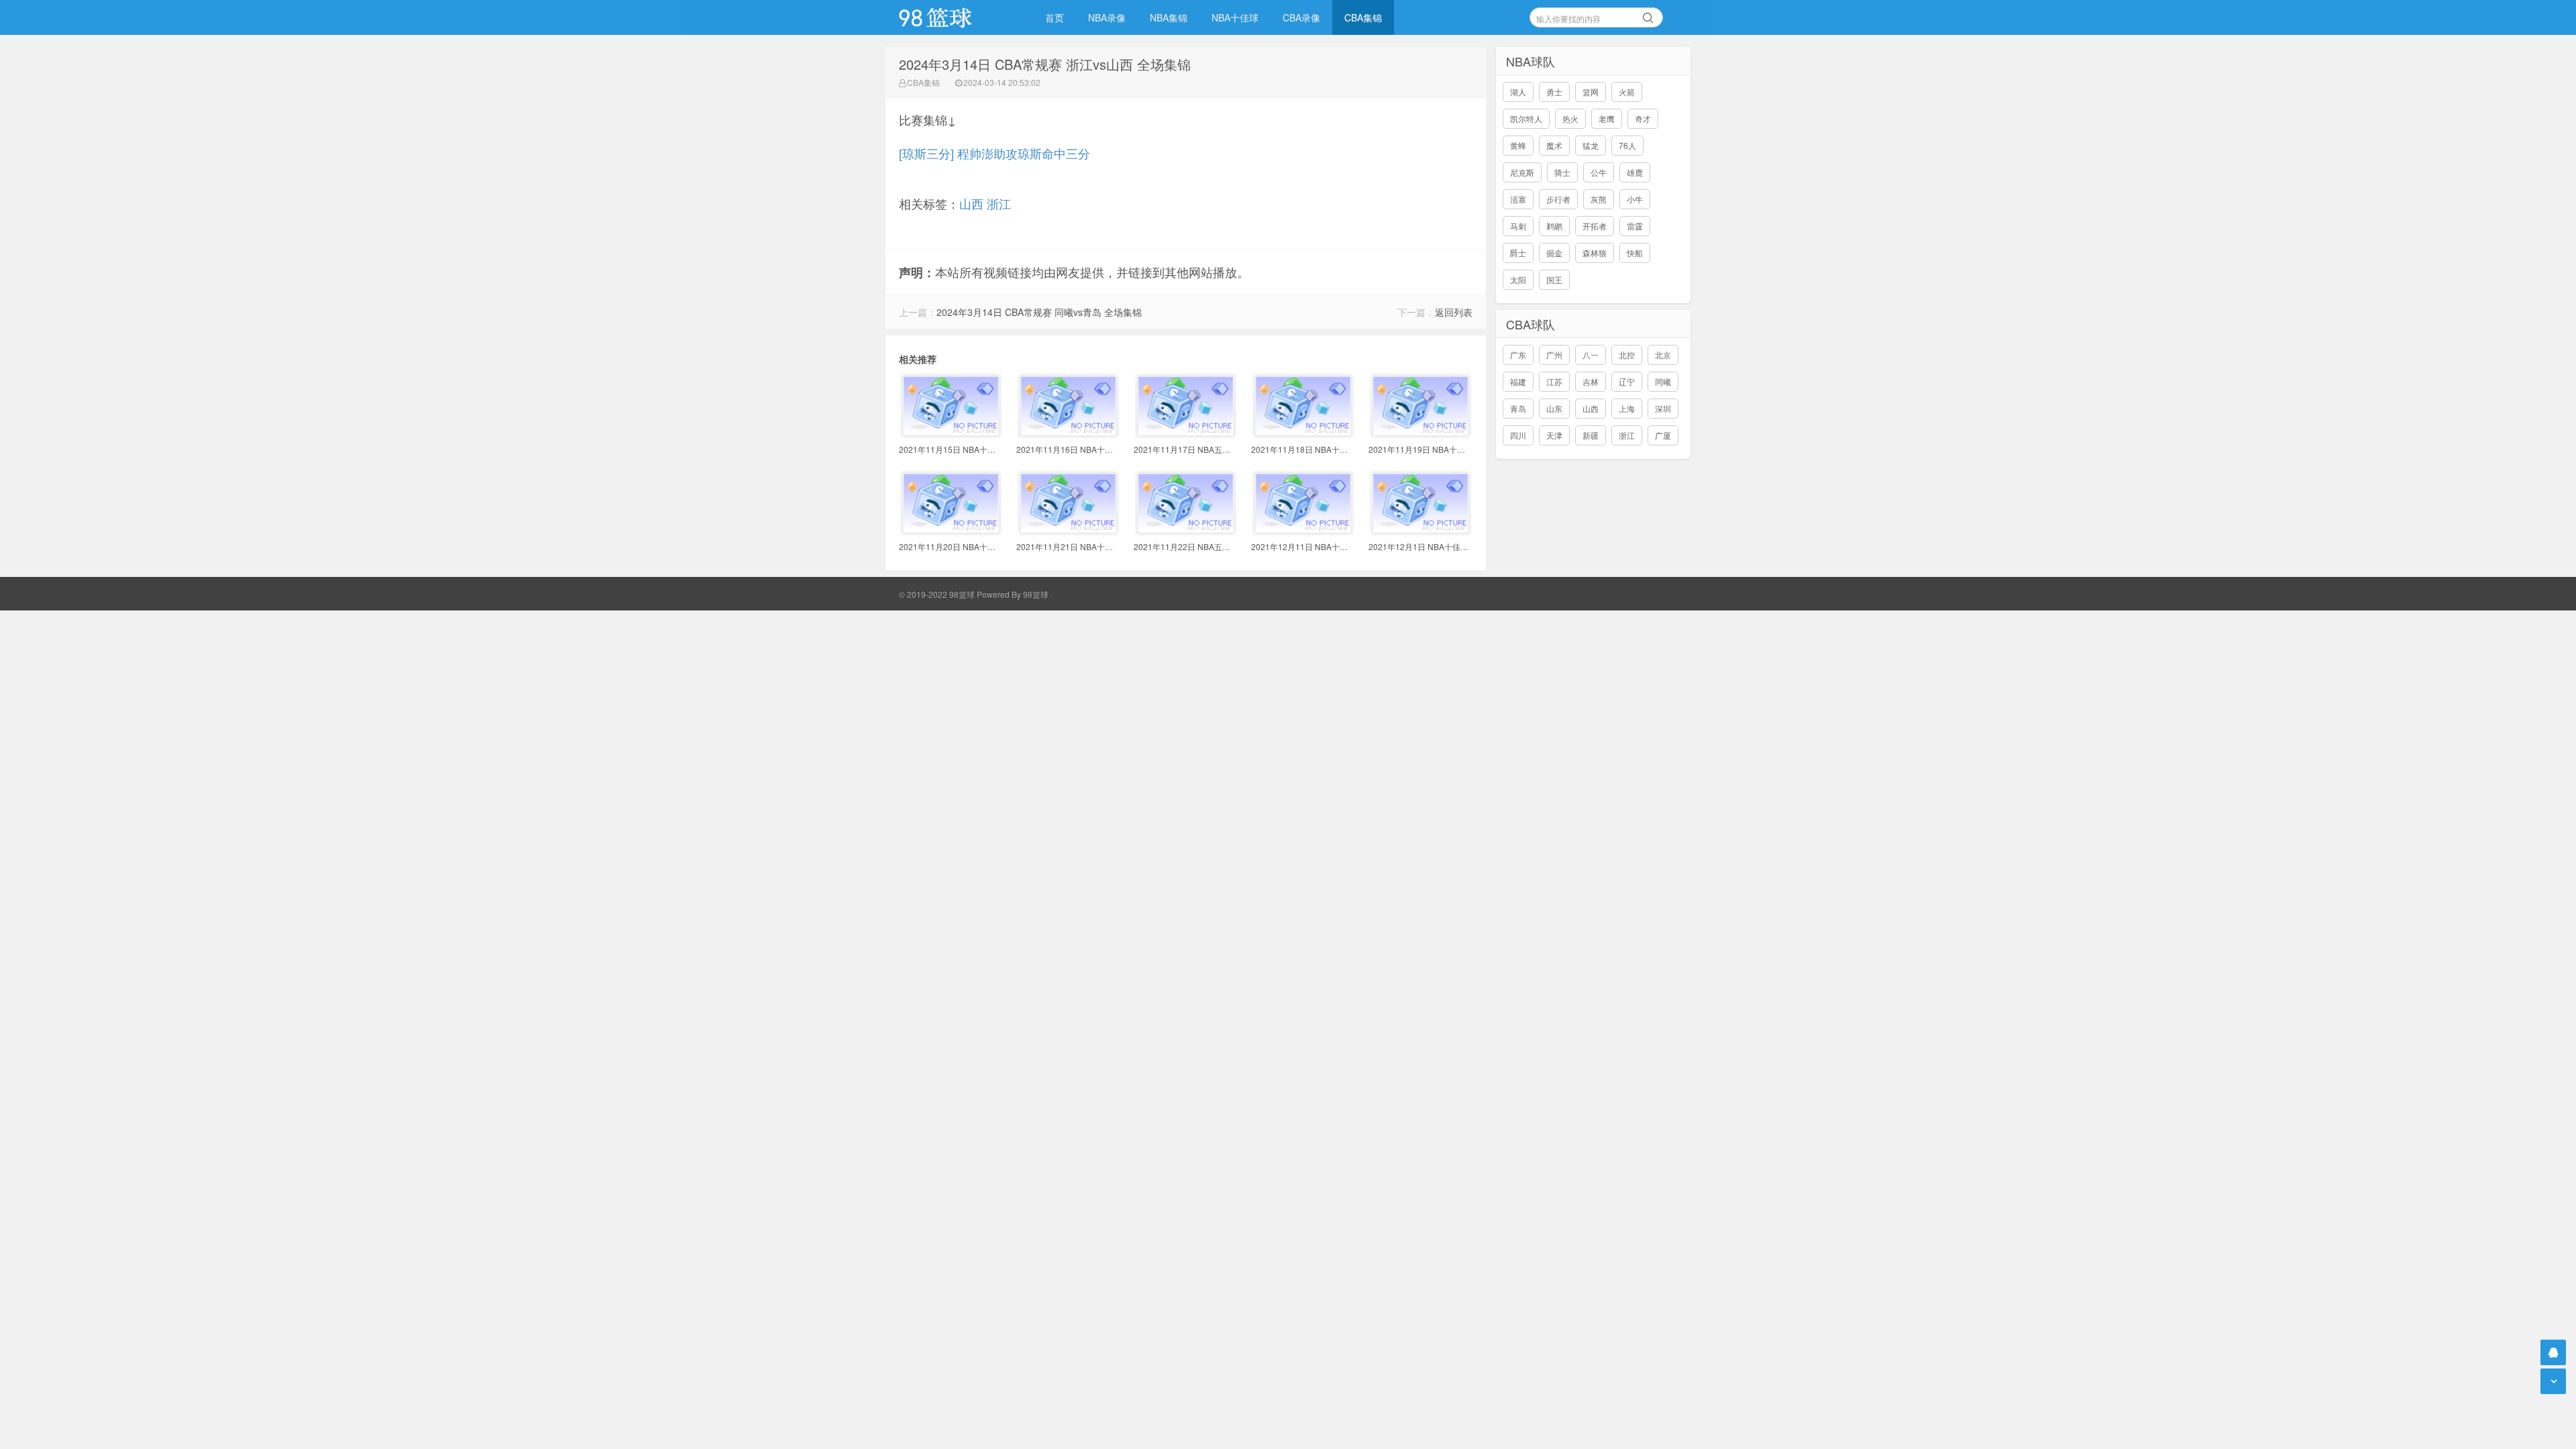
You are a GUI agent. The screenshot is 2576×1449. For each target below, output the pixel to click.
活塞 (1518, 199)
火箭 (1627, 92)
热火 (1570, 118)
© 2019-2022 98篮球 (937, 594)
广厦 (1663, 435)
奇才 (1643, 118)
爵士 (1518, 253)
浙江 (999, 203)
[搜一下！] (1648, 15)
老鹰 (1607, 118)
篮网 (1591, 92)
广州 (1554, 355)
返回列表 (1454, 312)
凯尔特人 (1526, 118)
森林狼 (1595, 253)
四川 (1518, 435)
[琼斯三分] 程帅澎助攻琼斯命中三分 (995, 153)
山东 (1554, 408)
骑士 (1562, 172)
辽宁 (1627, 381)
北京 (1663, 355)
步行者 (1558, 199)
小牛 (1635, 199)
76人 (1627, 145)
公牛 (1599, 172)
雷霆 (1635, 226)
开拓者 (1595, 226)
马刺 (1518, 226)
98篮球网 (953, 17)
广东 (1518, 355)
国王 (1554, 279)
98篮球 (1036, 594)
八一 (1591, 355)
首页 (1055, 17)
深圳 (1663, 408)
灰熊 (1599, 199)
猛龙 (1591, 145)
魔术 (1554, 145)
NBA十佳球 (1235, 17)
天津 (1554, 435)
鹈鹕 (1554, 226)
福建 (1518, 381)
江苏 (1554, 381)
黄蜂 (1518, 145)
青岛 (1518, 408)
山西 (971, 203)
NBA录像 (1107, 17)
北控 (1627, 355)
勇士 (1554, 92)
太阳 (1518, 279)
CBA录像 (1301, 17)
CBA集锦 (1363, 17)
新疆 (1591, 435)
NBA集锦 (1169, 17)
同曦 (1663, 381)
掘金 (1554, 253)
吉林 (1591, 381)
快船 (1635, 253)
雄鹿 (1635, 172)
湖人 (1518, 92)
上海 (1627, 408)
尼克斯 (1522, 172)
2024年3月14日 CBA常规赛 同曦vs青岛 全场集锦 (1039, 312)
